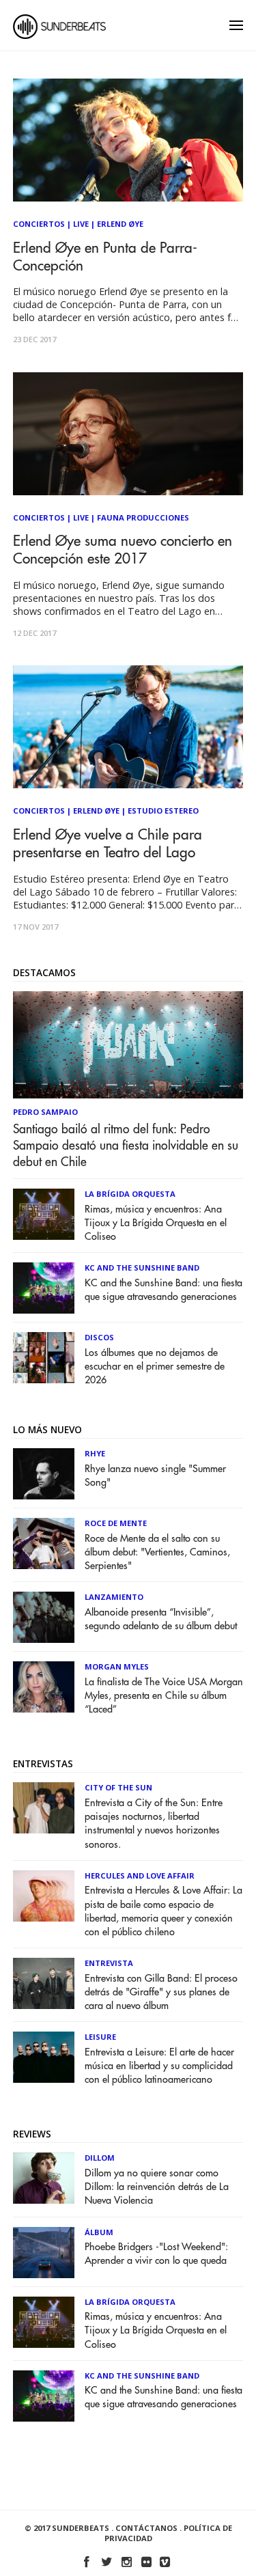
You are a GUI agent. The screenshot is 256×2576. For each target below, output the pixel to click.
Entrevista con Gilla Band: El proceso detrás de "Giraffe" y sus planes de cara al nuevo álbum (161, 1992)
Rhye (95, 1453)
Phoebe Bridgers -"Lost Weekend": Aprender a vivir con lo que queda (156, 2254)
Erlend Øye (120, 224)
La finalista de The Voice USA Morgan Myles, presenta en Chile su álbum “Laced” (164, 1696)
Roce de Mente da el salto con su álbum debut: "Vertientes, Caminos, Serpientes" (157, 1552)
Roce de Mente (116, 1523)
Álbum (99, 2232)
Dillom (100, 2158)
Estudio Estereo (163, 811)
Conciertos (39, 224)
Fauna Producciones (143, 517)
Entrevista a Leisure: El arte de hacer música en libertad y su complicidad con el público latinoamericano (159, 2066)
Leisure (100, 2037)
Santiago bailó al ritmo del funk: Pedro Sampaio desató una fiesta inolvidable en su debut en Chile (126, 1146)
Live (81, 224)
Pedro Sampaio (45, 1112)
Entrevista (109, 1963)
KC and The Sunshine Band (142, 1268)
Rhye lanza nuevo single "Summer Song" (155, 1476)
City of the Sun (118, 1787)
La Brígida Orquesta (130, 1194)
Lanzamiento (114, 1597)
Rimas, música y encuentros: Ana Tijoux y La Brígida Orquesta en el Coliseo (156, 1223)
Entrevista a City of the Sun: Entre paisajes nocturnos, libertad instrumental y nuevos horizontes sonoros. (154, 1824)
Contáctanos (146, 2528)
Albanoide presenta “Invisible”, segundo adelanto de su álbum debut (161, 1619)
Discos (99, 1337)
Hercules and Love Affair (140, 1875)
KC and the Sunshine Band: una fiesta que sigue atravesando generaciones (163, 1290)
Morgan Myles (117, 1666)
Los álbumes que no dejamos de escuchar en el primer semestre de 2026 (155, 1367)
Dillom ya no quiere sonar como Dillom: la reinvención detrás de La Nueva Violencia (157, 2187)
